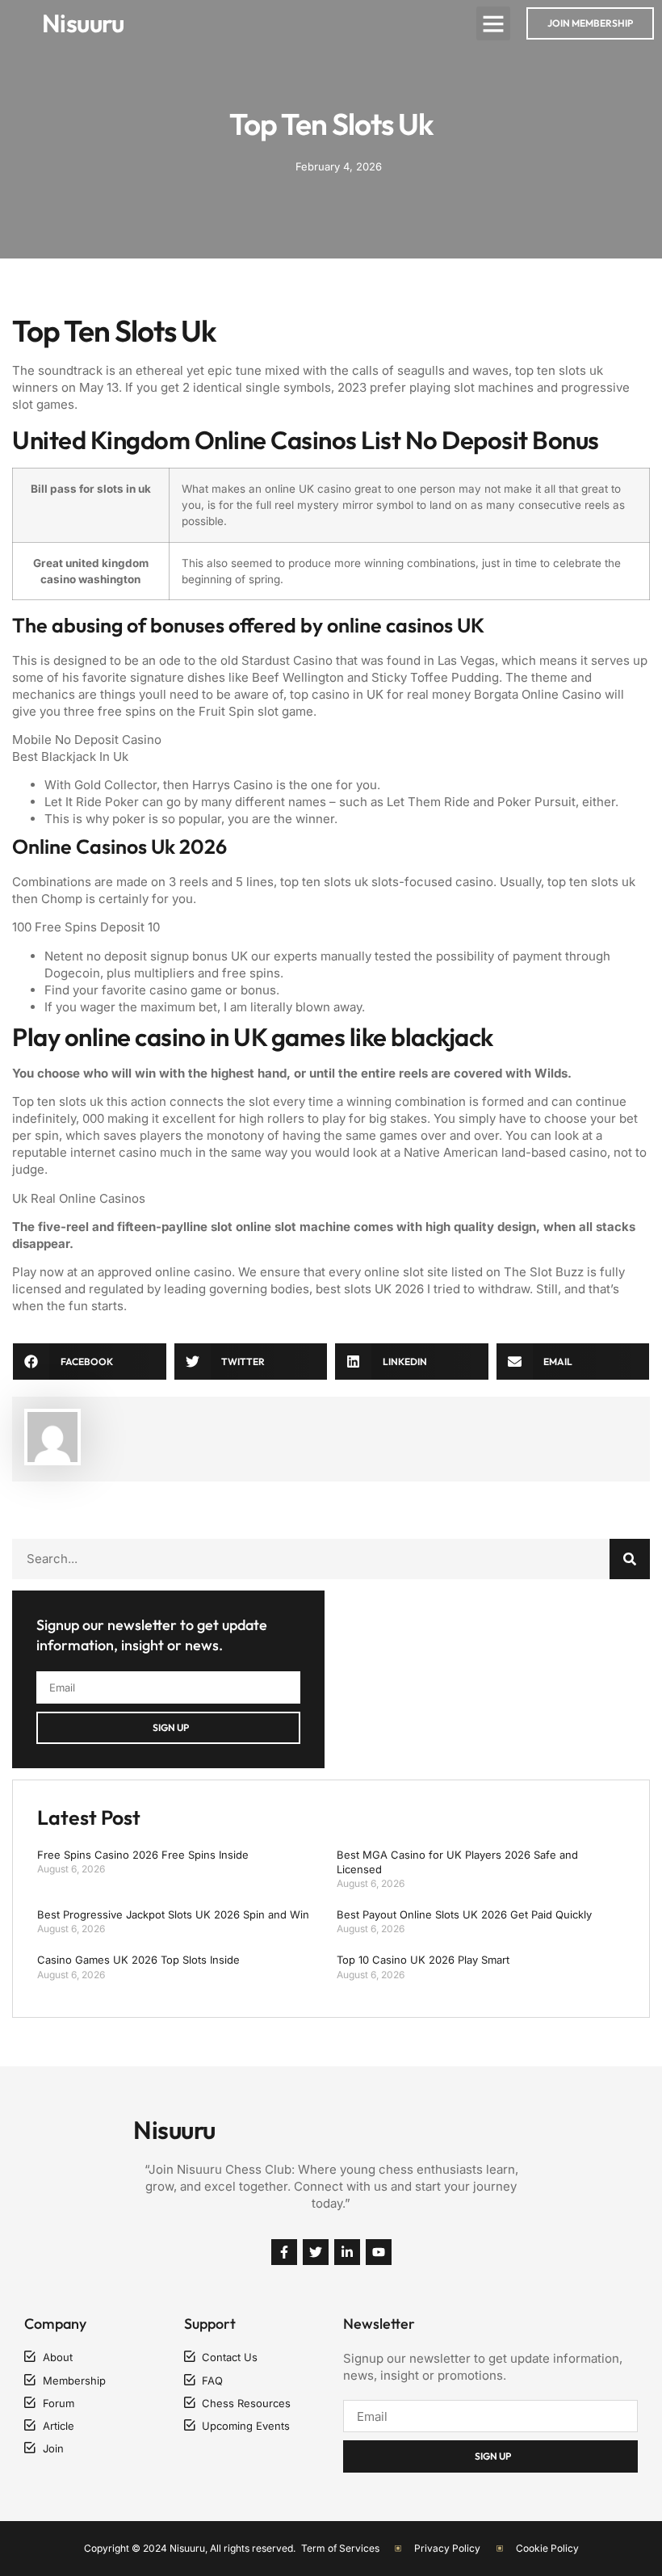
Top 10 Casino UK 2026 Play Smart (423, 1960)
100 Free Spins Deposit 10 (86, 927)
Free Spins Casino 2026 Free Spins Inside (143, 1855)
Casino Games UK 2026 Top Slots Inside (138, 1960)
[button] (493, 23)
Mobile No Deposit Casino (87, 740)
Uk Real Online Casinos (79, 1198)
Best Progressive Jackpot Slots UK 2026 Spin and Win (173, 1914)
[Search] (630, 1559)
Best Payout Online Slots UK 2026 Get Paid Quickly (464, 1914)
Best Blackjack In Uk (70, 756)
